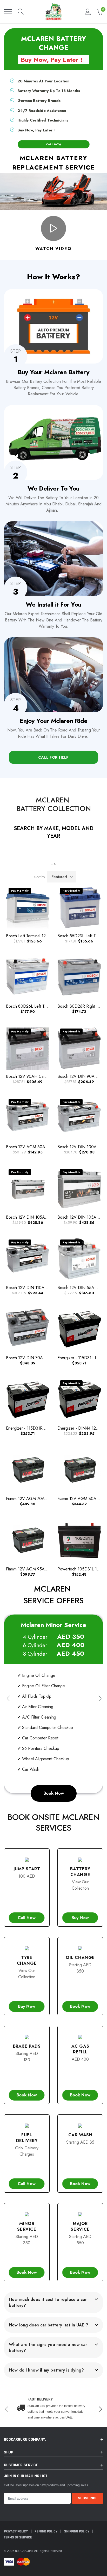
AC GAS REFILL (80, 2049)
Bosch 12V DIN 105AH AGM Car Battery (43, 1217)
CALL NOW (54, 144)
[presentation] (8, 1699)
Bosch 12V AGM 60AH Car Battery (38, 1147)
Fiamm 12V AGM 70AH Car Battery (37, 1499)
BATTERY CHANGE (80, 1872)
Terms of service (18, 2537)
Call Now (27, 1918)
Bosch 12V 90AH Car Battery (32, 1076)
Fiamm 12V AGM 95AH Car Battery (37, 1569)
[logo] (53, 12)
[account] (88, 12)
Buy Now (80, 1918)
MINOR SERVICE (27, 2226)
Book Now (54, 1793)
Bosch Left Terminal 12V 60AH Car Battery (44, 936)
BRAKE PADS (27, 2046)
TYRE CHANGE (27, 1960)
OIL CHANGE (80, 1958)
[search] (21, 12)
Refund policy (46, 2531)
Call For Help (53, 757)
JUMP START (27, 1869)
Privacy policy (16, 2531)
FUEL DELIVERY (27, 2138)
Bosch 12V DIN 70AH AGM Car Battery (42, 1358)
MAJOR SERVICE (80, 2226)
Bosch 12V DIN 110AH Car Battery (37, 1288)
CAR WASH (80, 2135)
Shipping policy (77, 2531)
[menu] (8, 12)
